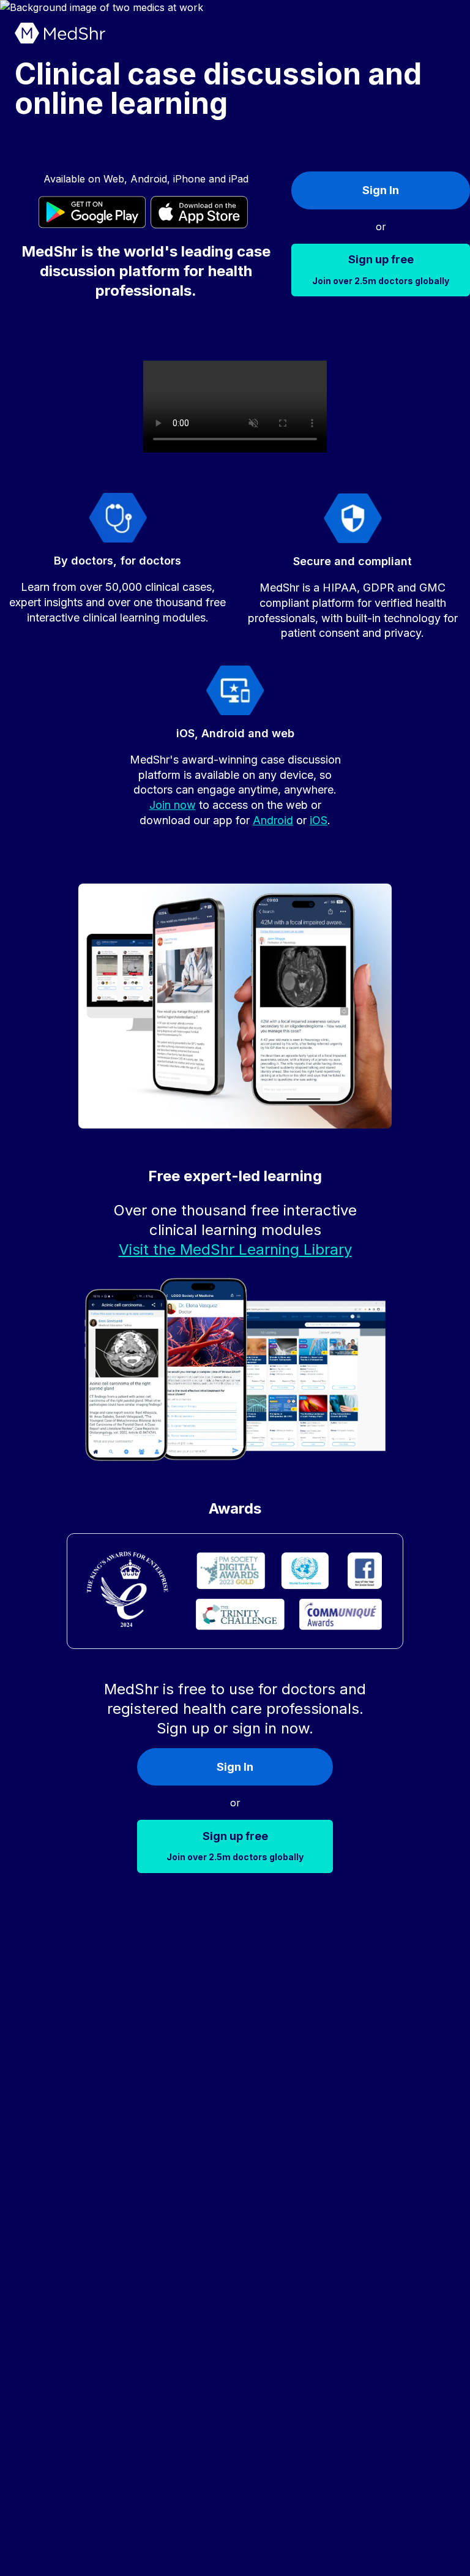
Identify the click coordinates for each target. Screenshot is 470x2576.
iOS (319, 820)
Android (273, 820)
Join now (173, 805)
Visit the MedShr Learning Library (235, 1249)
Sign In (381, 190)
